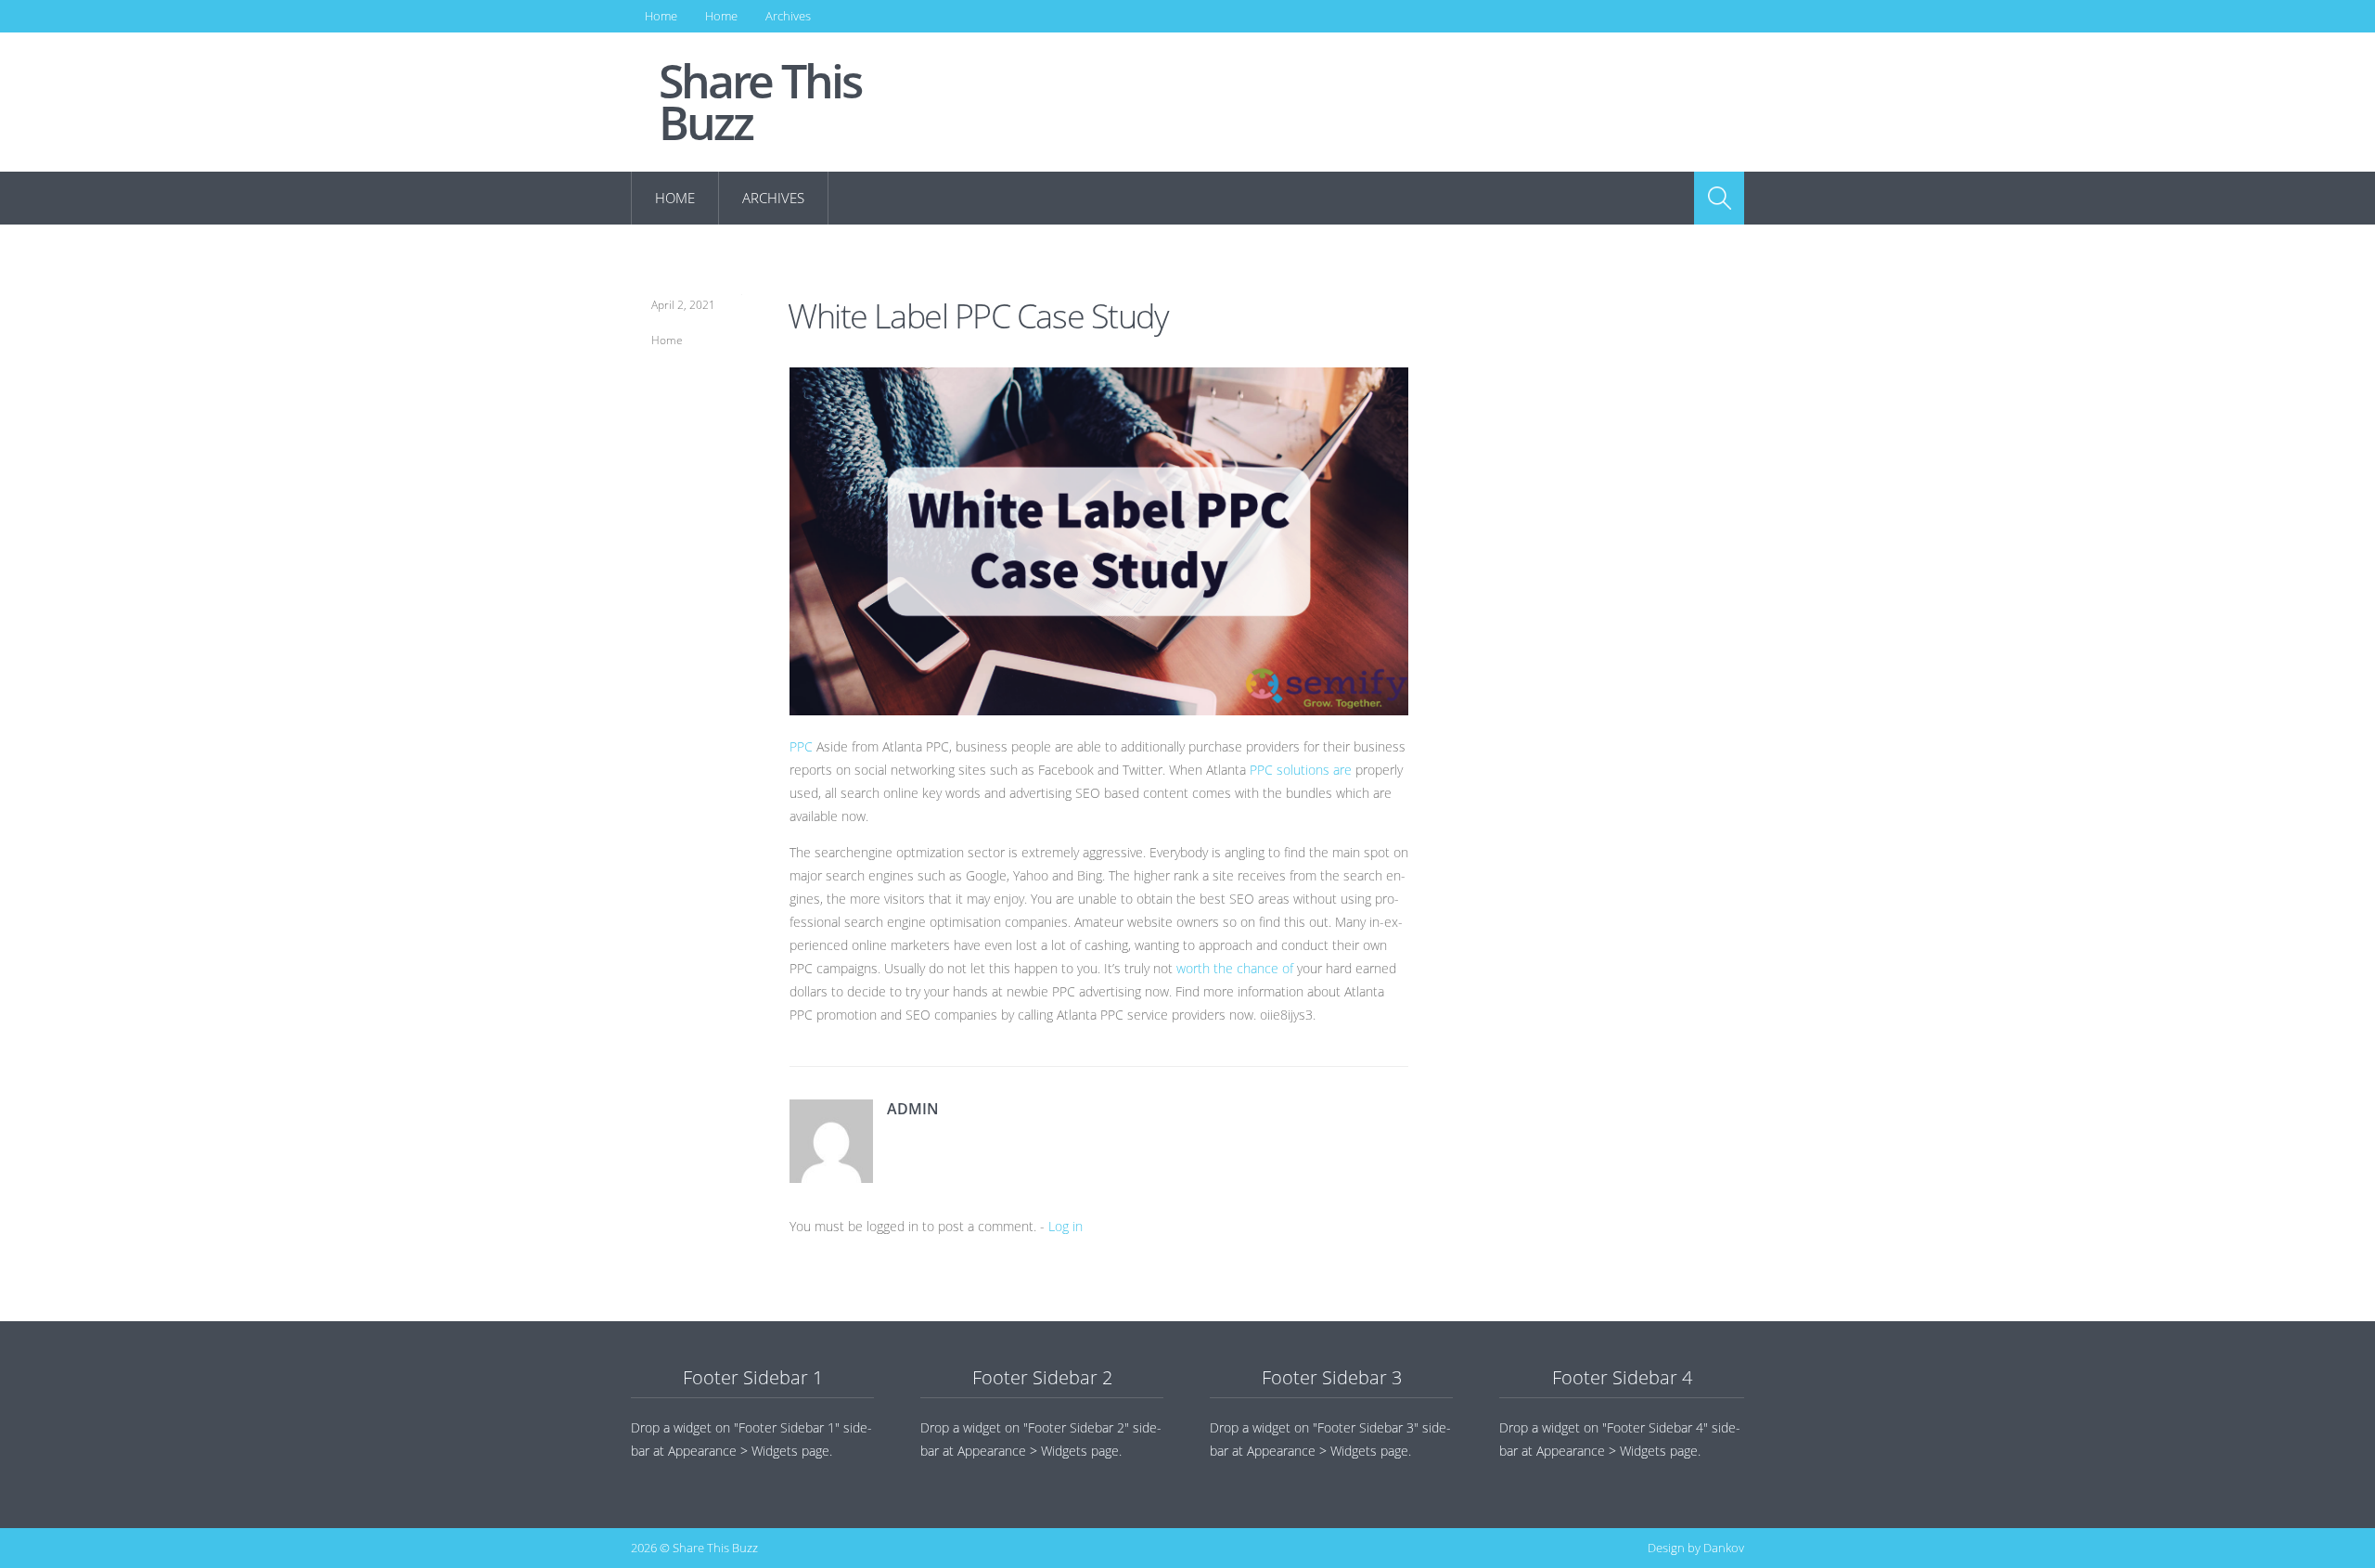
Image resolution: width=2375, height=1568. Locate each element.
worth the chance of (1237, 968)
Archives (788, 16)
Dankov (1724, 1548)
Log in (1066, 1226)
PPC (801, 746)
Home (661, 16)
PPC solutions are (1303, 770)
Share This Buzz (760, 102)
